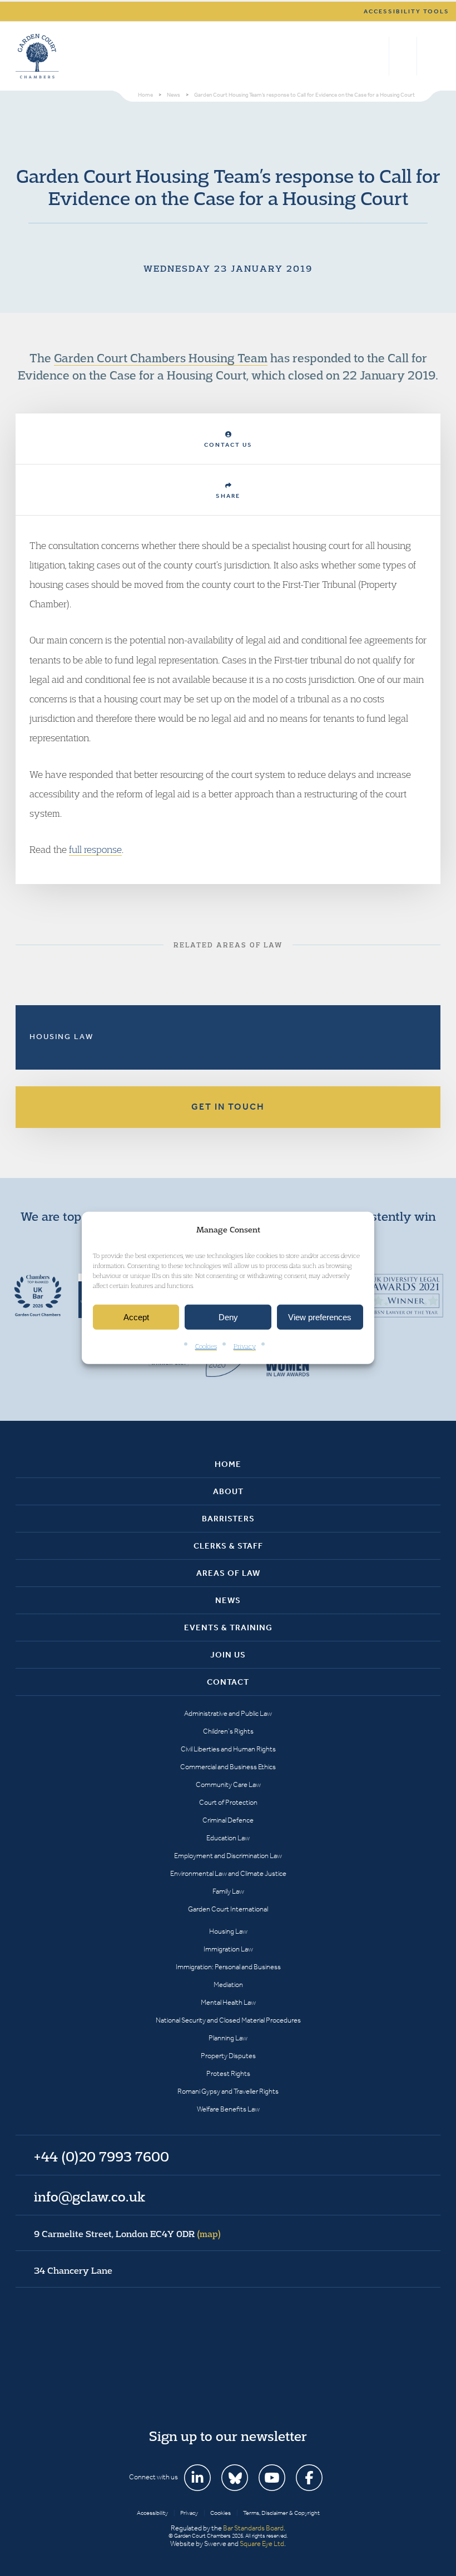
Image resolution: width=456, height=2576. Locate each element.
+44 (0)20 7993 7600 (403, 56)
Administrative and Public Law (228, 1713)
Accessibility (152, 2513)
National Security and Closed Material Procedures (228, 2020)
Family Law (228, 1891)
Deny (228, 1317)
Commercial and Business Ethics (228, 1767)
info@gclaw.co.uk (90, 2196)
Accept (136, 1317)
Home (228, 1464)
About (228, 1491)
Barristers (228, 1519)
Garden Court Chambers (37, 56)
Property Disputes (228, 2056)
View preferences (320, 1317)
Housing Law (61, 1037)
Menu (430, 56)
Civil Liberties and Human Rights (228, 1749)
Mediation (228, 1985)
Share (228, 496)
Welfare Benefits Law (228, 2109)
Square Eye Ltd (262, 2543)
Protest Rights (228, 2073)
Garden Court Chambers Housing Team (161, 358)
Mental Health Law (228, 2002)
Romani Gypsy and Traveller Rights (228, 2091)
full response (95, 849)
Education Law (228, 1838)
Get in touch (228, 1107)
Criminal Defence (228, 1820)
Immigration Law (228, 1949)
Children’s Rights (228, 1731)
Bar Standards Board (253, 2528)
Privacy (245, 1346)
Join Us (228, 1655)
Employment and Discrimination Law (228, 1856)
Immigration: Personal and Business (228, 1967)
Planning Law (228, 2038)
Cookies (206, 1346)
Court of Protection (228, 1802)
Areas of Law (228, 1573)
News (228, 1600)
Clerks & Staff (228, 1546)
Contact (228, 1682)
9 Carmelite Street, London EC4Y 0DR (127, 2234)
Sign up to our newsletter (228, 2436)
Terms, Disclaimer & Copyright (281, 2513)
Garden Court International (228, 1909)
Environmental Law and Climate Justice (228, 1873)
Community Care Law (228, 1784)
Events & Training (228, 1628)
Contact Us (228, 445)
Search (378, 56)
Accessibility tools (407, 11)
